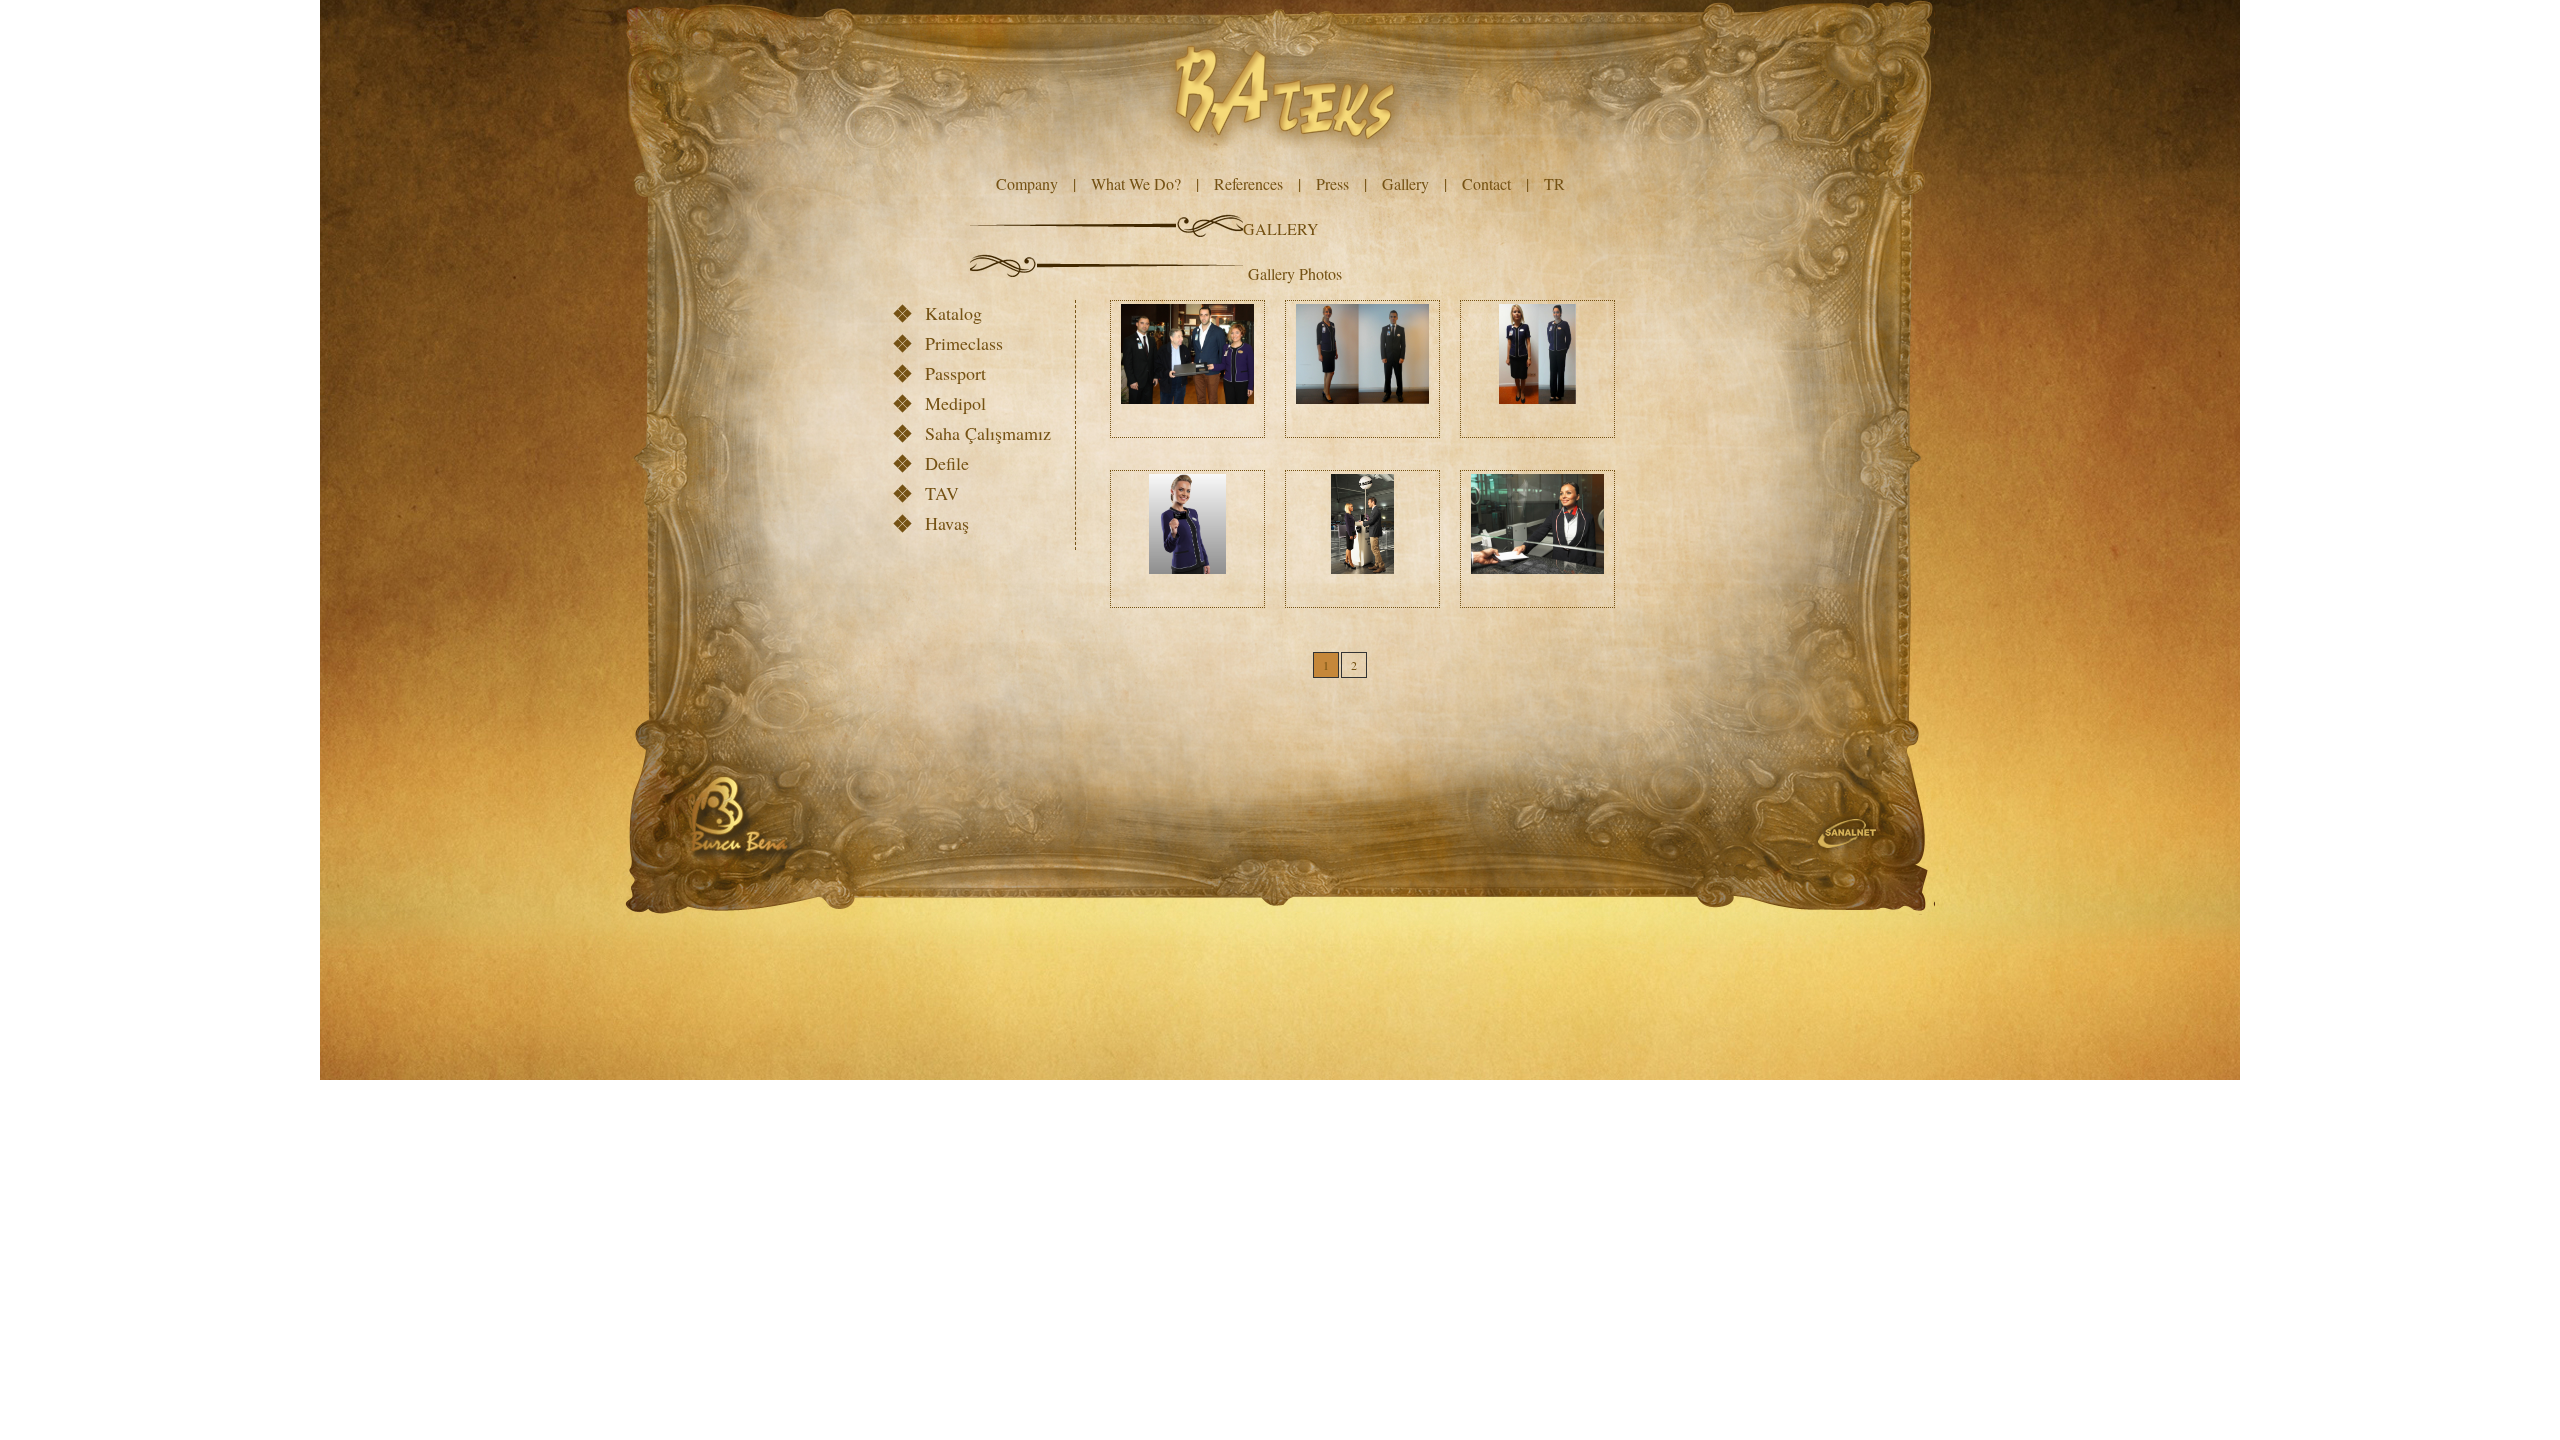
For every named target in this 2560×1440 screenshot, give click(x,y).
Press (1332, 183)
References (1248, 183)
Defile (947, 463)
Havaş (947, 523)
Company (1027, 183)
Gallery (1405, 183)
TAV (942, 493)
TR (1554, 183)
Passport (955, 373)
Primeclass (964, 343)
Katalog (953, 313)
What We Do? (1136, 183)
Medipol (955, 403)
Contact (1486, 183)
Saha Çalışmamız (988, 433)
